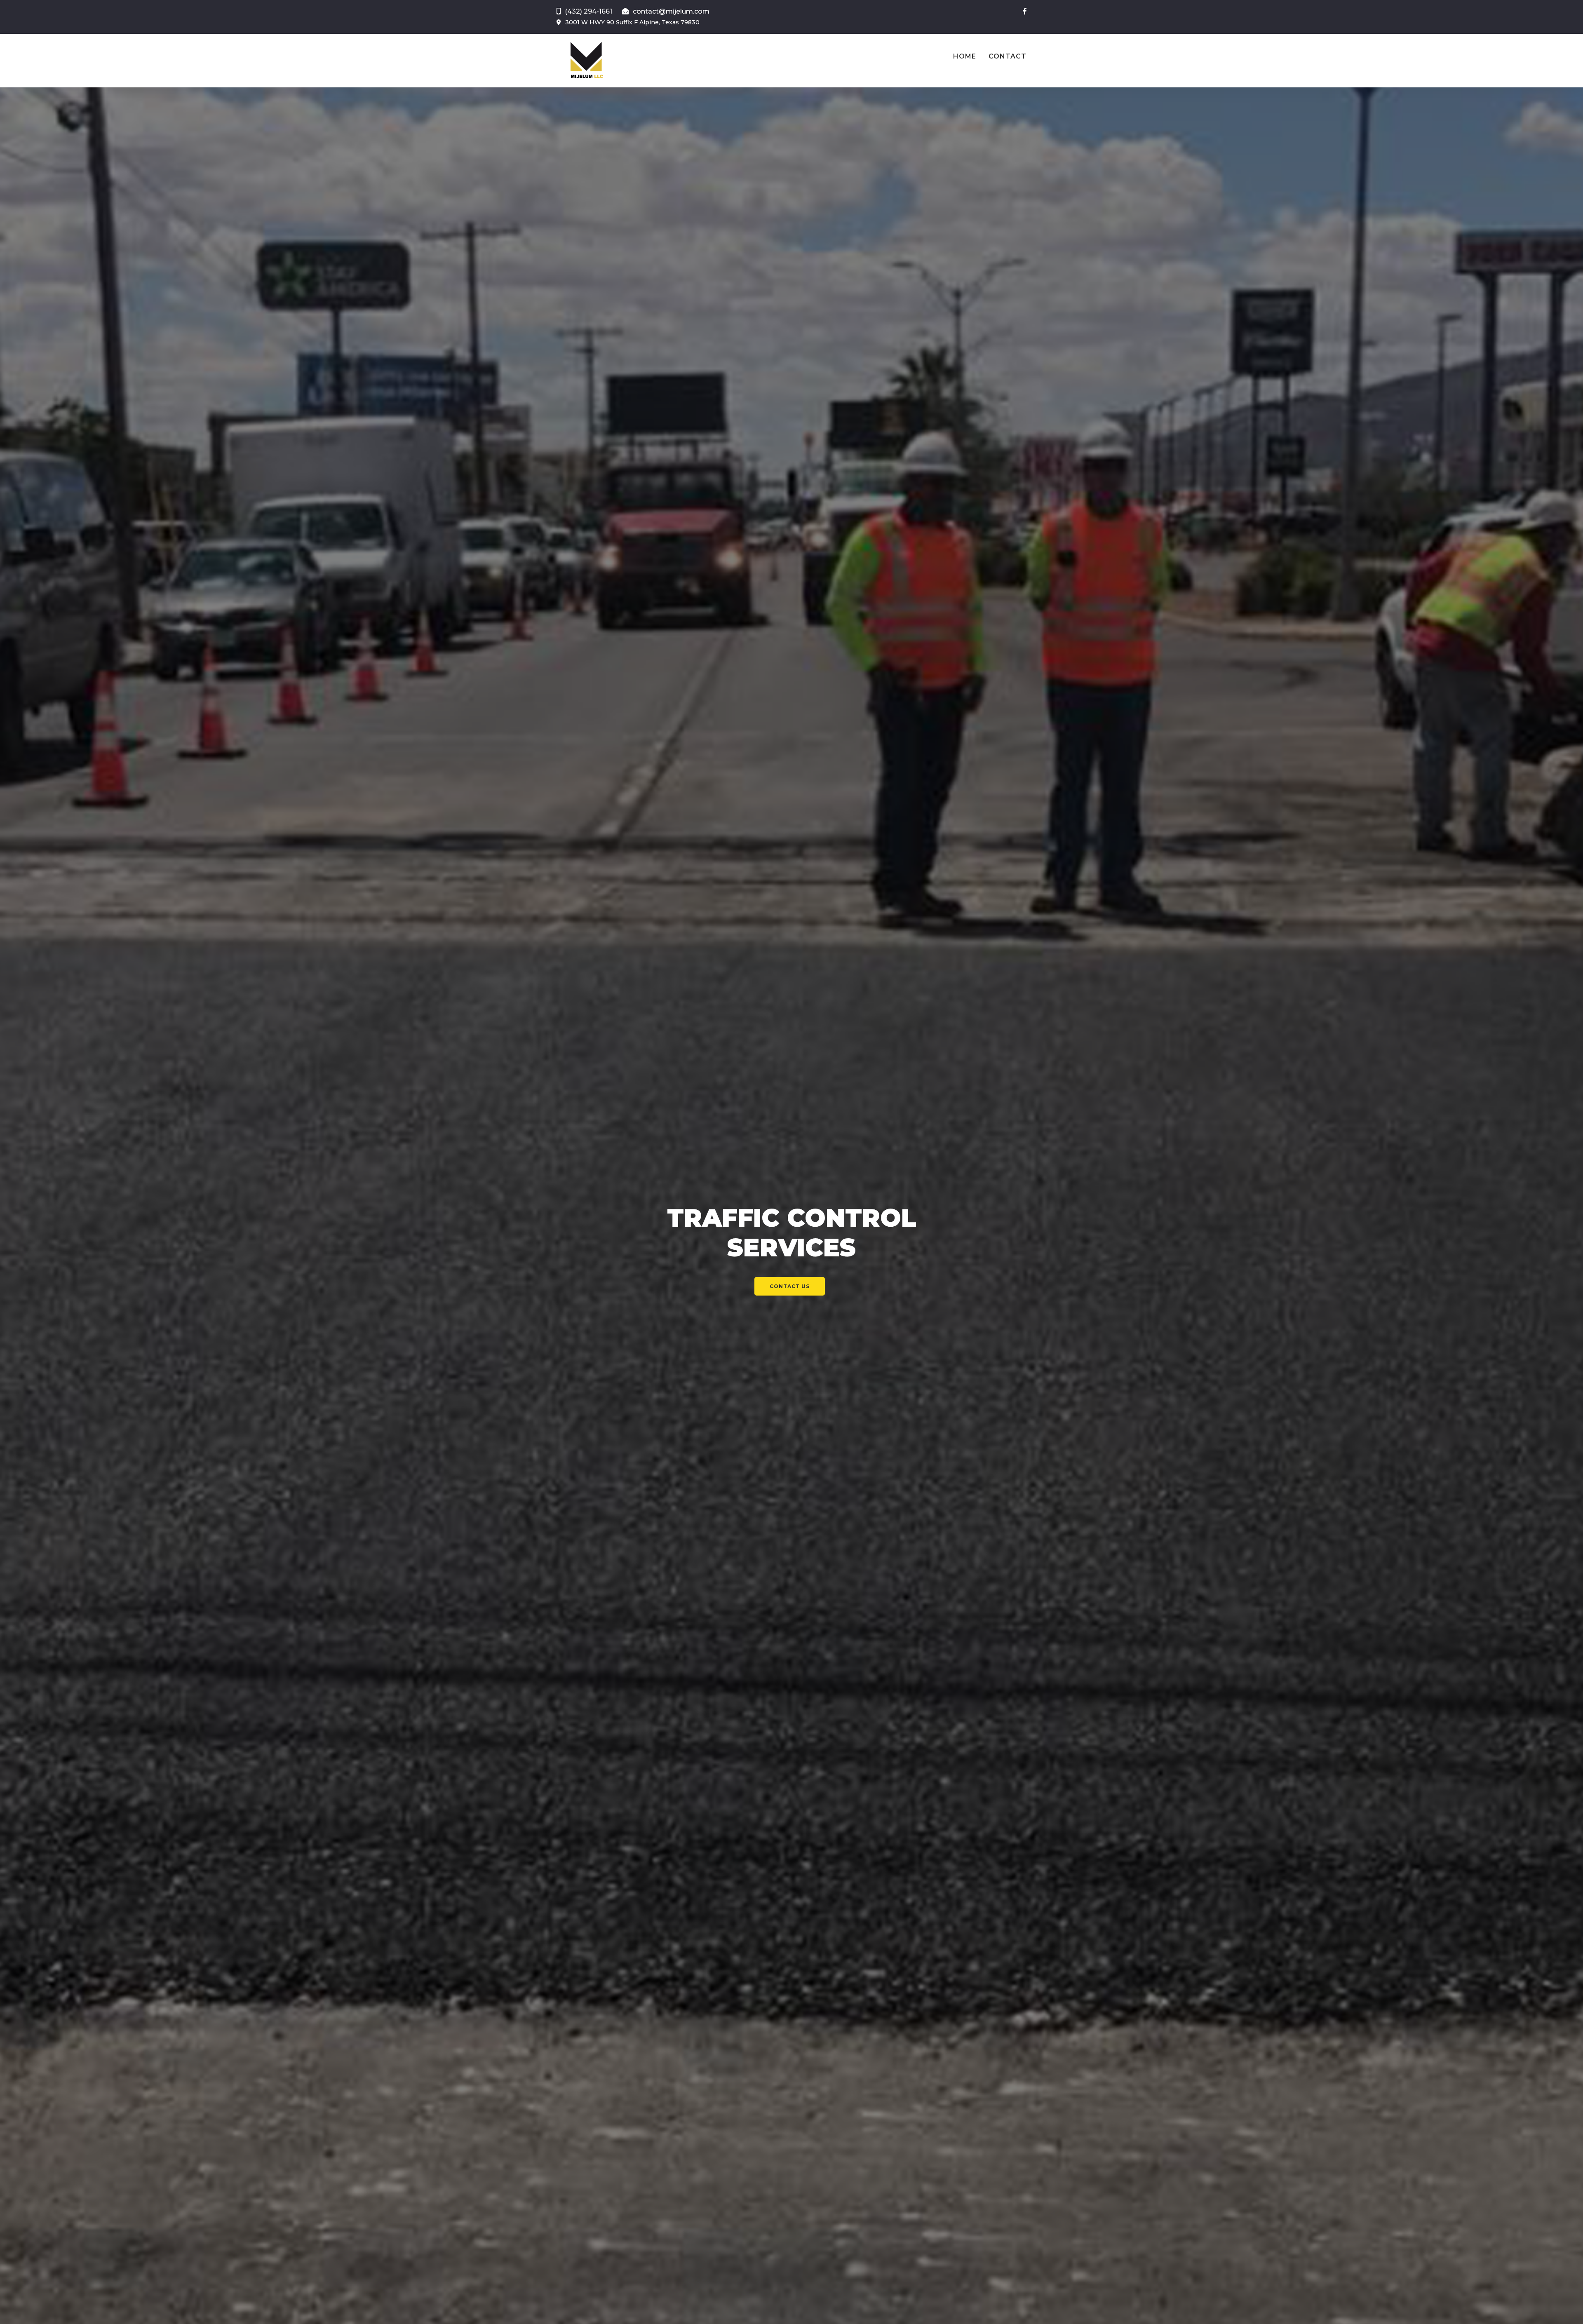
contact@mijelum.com (671, 11)
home (965, 56)
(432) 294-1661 (588, 11)
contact (1008, 56)
